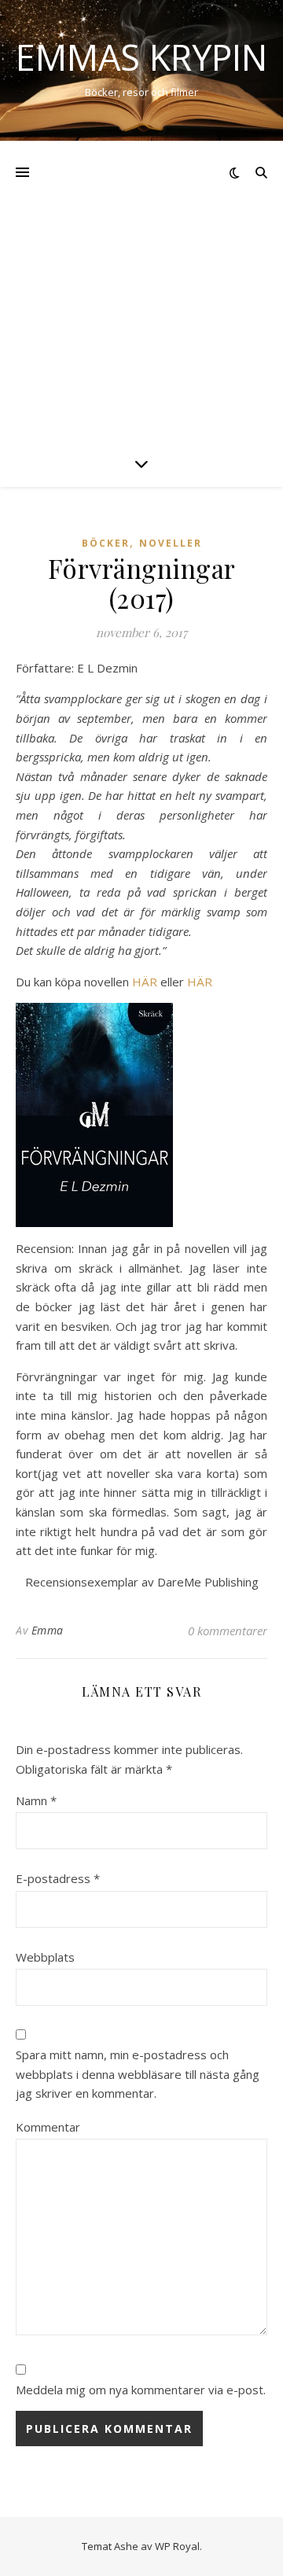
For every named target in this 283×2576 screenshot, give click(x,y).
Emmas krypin (141, 57)
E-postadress (58, 1878)
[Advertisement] (141, 290)
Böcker (106, 543)
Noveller (171, 543)
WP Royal (177, 2546)
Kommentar (48, 2127)
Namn (36, 1800)
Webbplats (45, 1957)
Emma (48, 1630)
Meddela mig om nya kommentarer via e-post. (141, 2390)
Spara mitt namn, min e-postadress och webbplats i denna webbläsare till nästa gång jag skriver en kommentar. (138, 2074)
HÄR (145, 982)
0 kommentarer (228, 1631)
